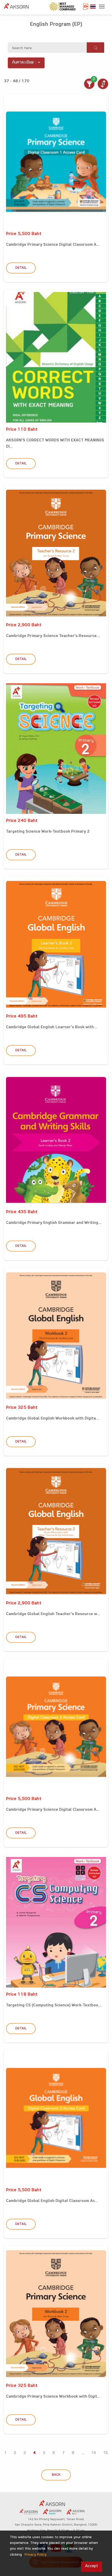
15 (105, 2453)
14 (94, 2453)
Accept (92, 2566)
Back (56, 2475)
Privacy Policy (35, 2555)
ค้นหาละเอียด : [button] (24, 63)
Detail (21, 268)
